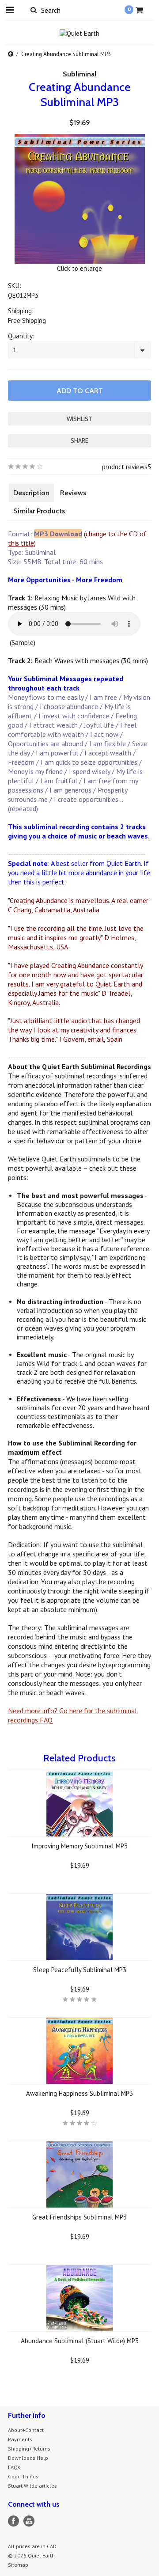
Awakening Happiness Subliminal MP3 (79, 2093)
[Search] (33, 10)
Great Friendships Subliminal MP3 (79, 2217)
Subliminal (79, 74)
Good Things (23, 2476)
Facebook (13, 2521)
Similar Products (39, 511)
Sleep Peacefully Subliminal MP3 (80, 1970)
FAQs (14, 2467)
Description (31, 493)
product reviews (125, 467)
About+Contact (26, 2430)
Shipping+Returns (29, 2449)
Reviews (73, 493)
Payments (20, 2439)
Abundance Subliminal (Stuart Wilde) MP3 (80, 2341)
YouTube (29, 2521)
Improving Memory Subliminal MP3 (79, 1846)
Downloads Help (28, 2458)
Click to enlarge (79, 268)
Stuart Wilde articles (32, 2486)
